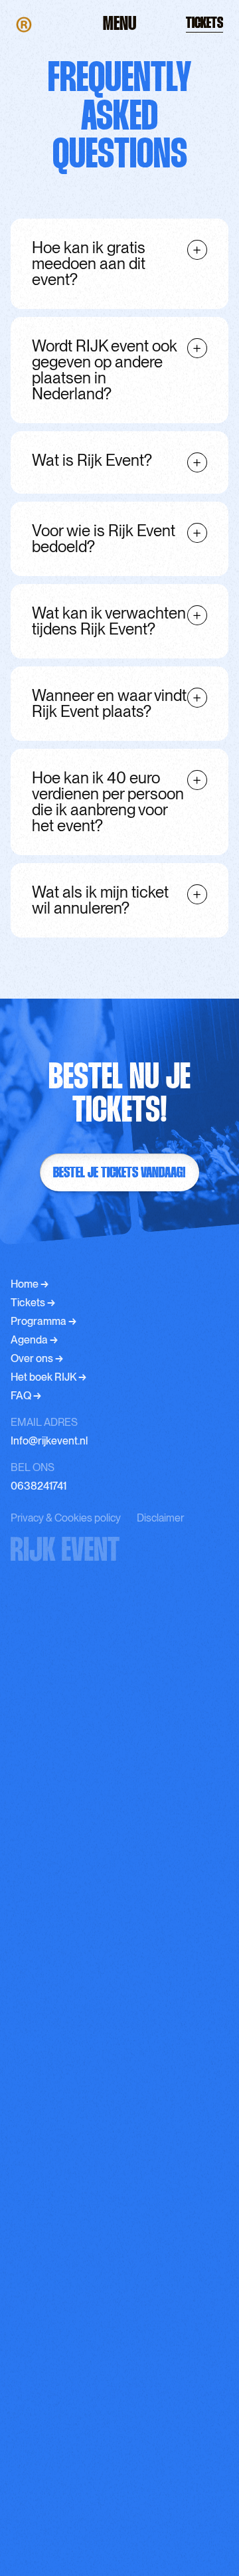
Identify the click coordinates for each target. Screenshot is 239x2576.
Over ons (37, 1358)
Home (30, 1284)
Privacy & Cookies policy (66, 1518)
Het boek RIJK (48, 1377)
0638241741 (39, 1486)
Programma (43, 1321)
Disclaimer (160, 1518)
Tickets (33, 1303)
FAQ (26, 1396)
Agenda (34, 1340)
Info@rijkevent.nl (49, 1441)
